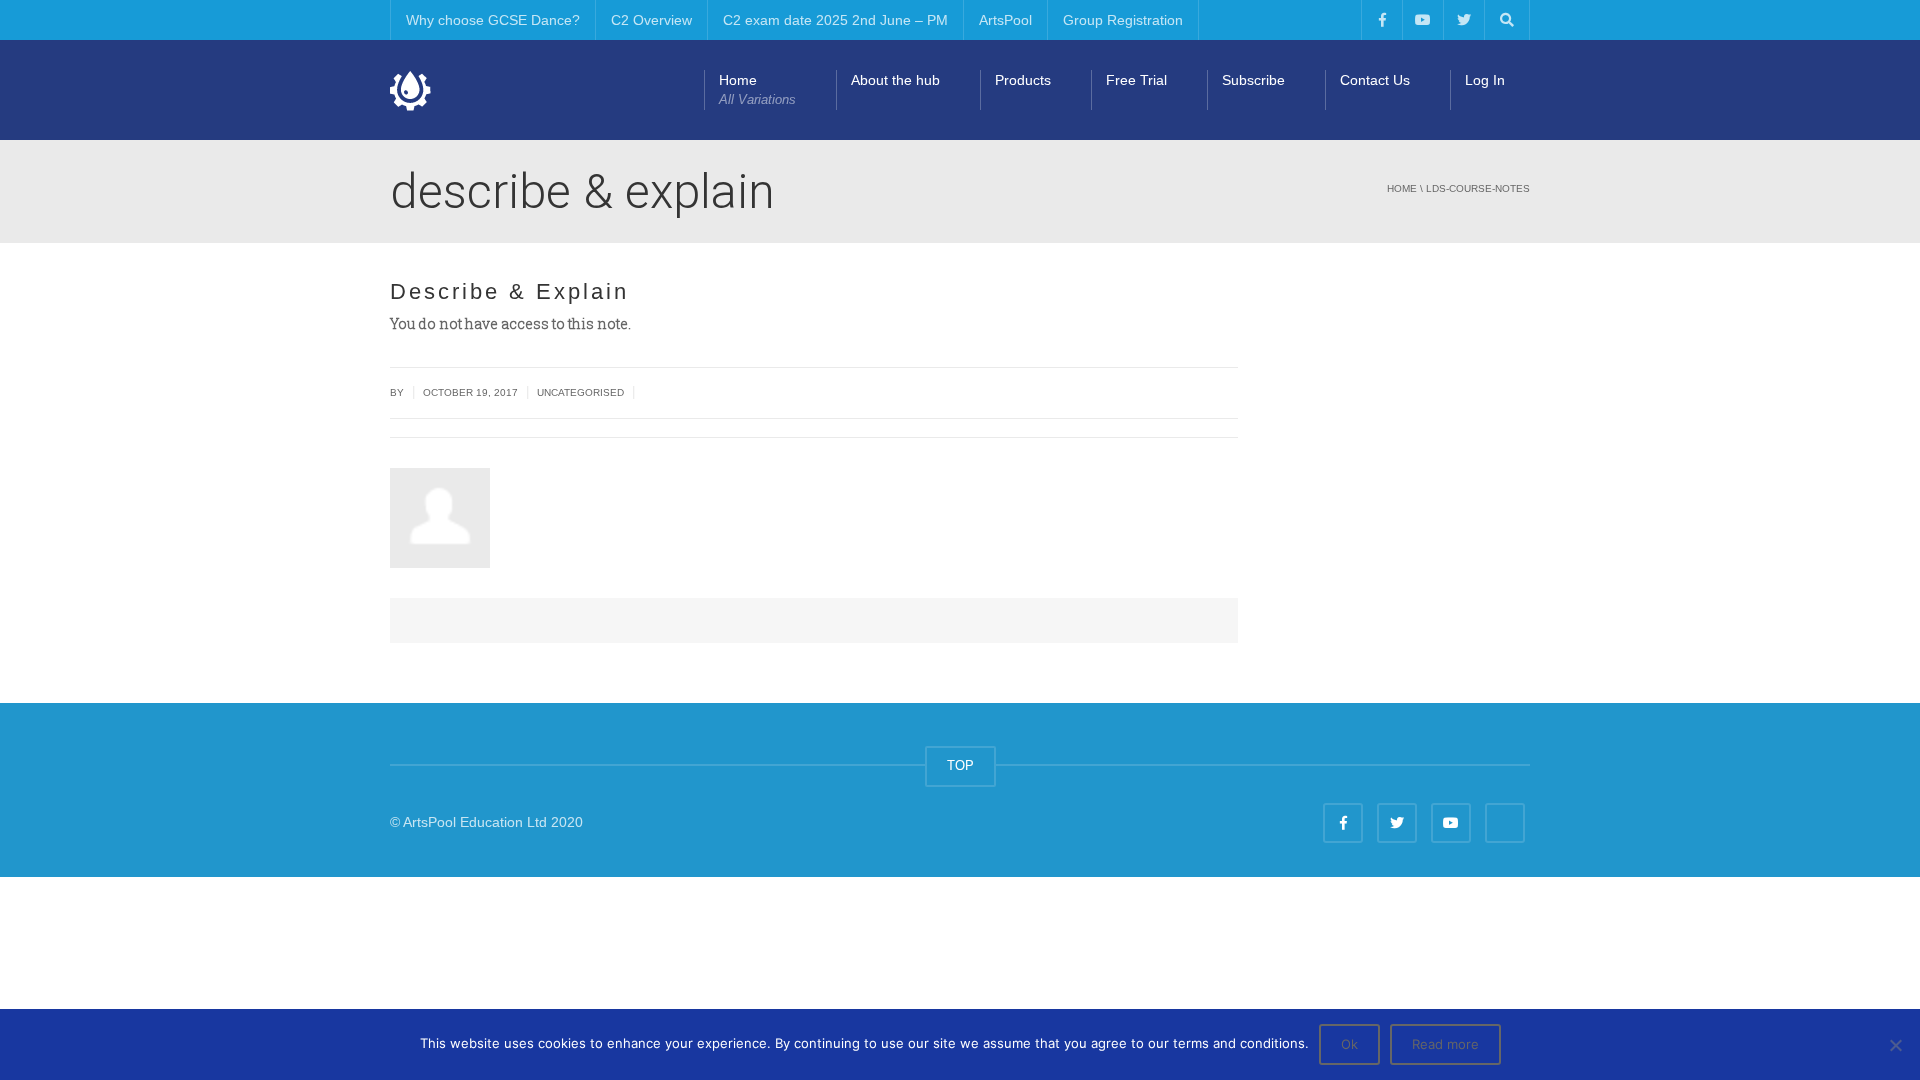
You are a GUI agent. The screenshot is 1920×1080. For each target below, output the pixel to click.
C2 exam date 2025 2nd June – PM (835, 20)
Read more (1445, 1044)
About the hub (895, 80)
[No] (1895, 1045)
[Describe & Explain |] (411, 90)
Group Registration (1123, 20)
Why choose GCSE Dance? (493, 20)
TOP (960, 765)
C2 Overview (651, 20)
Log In (1485, 80)
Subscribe (1253, 80)
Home (757, 89)
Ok (1349, 1044)
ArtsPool (1005, 20)
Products (1023, 80)
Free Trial (1136, 80)
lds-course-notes (1478, 188)
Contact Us (1375, 80)
